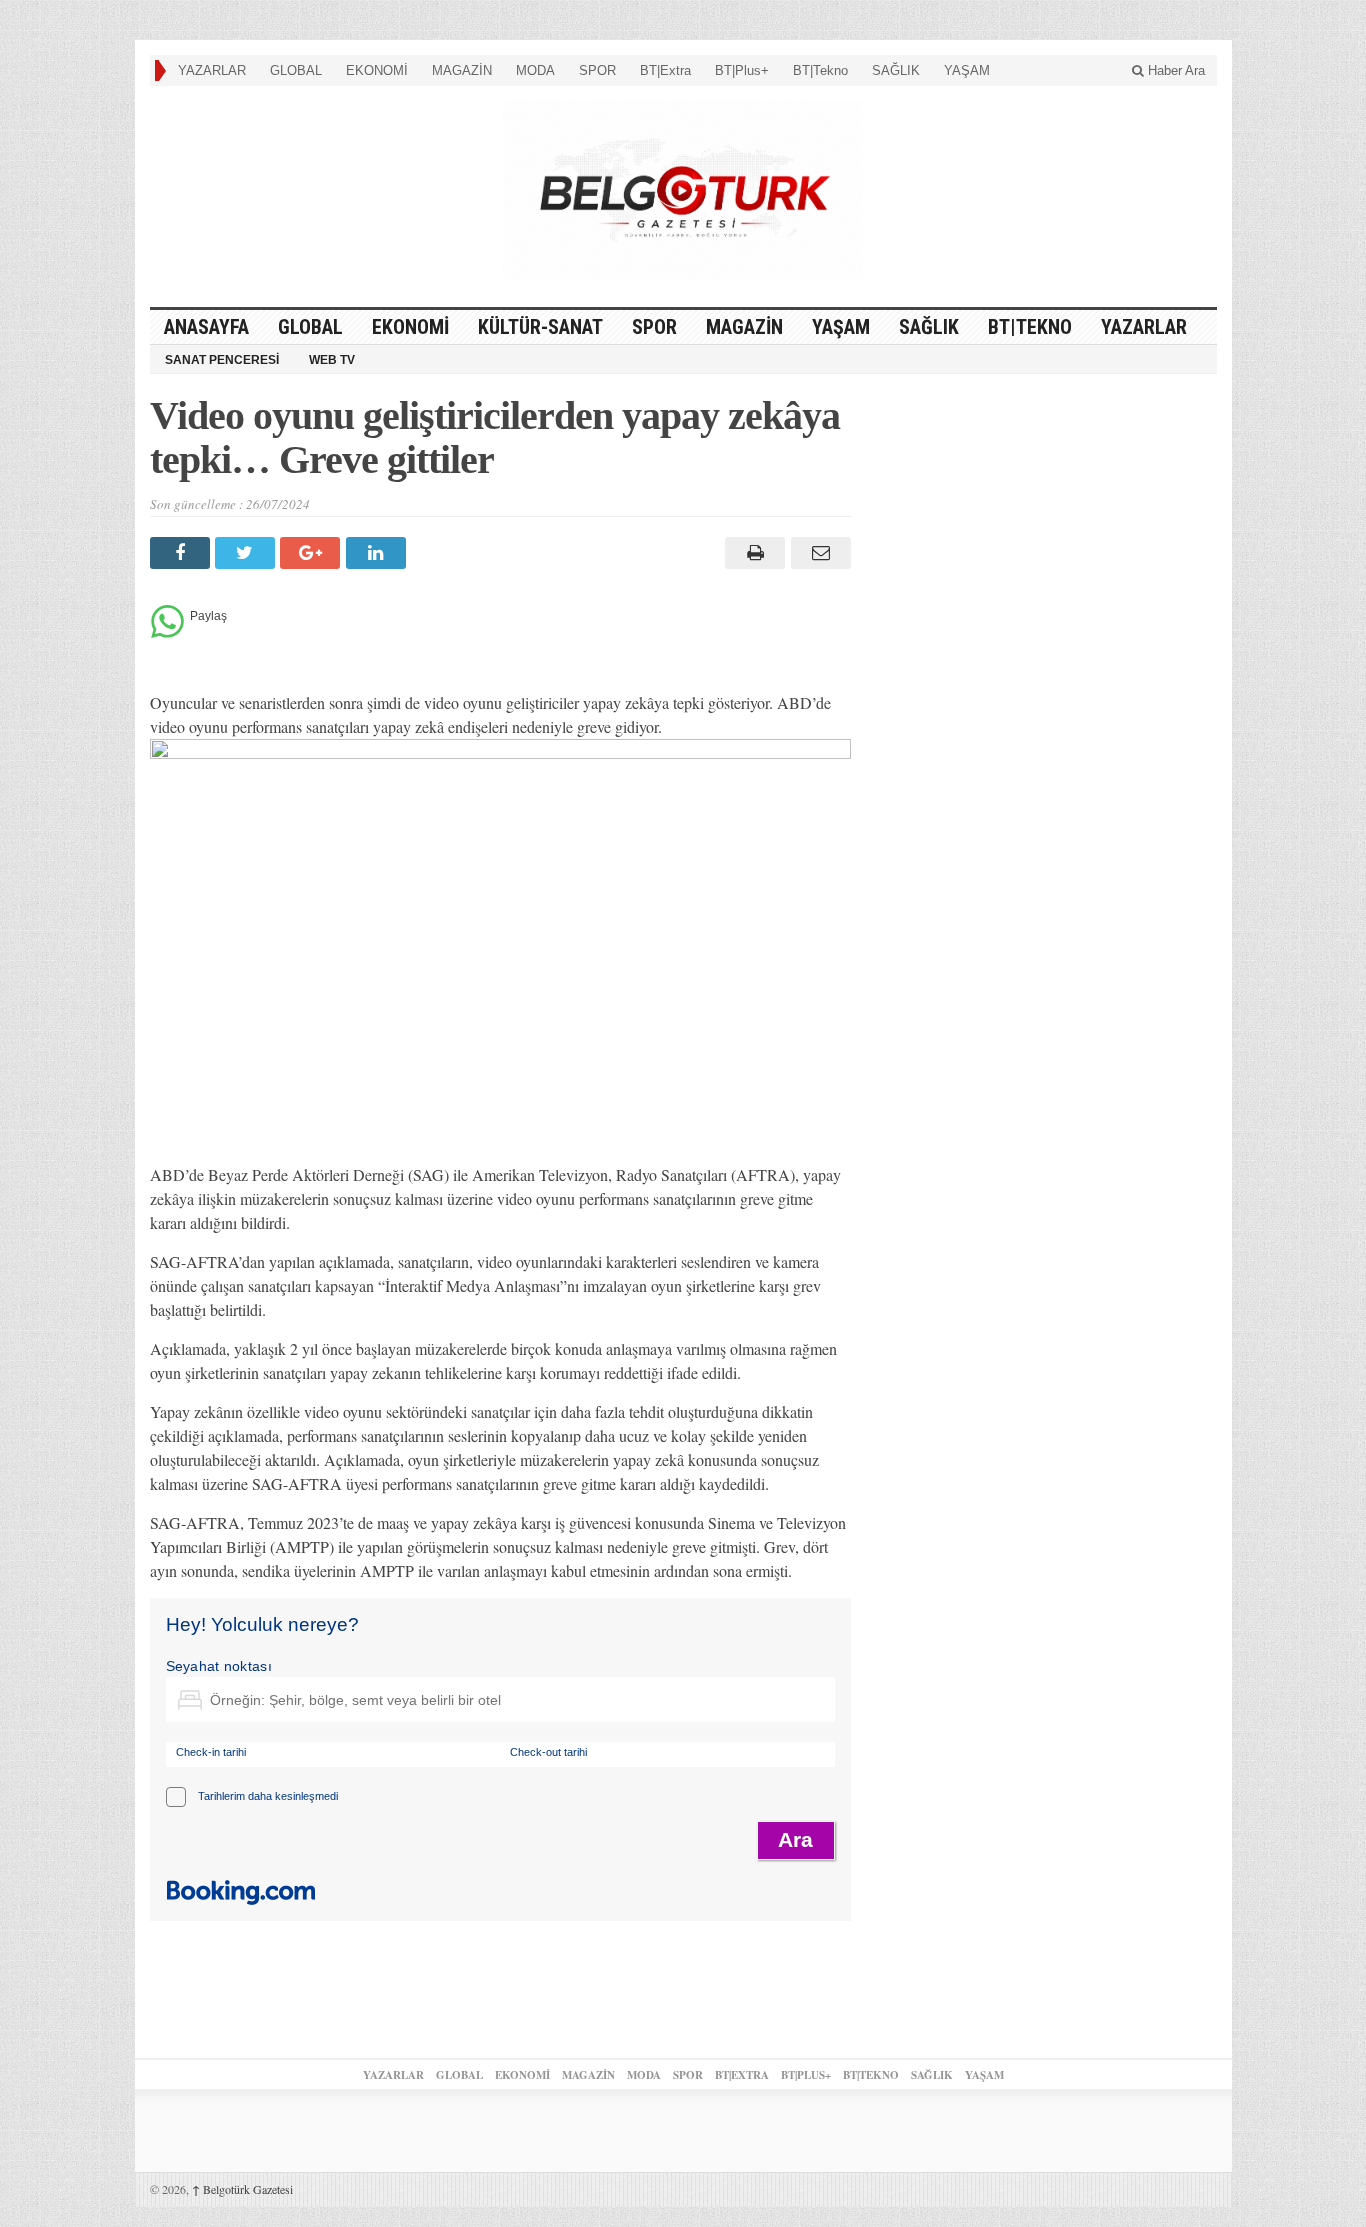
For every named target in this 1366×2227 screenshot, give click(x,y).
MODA (535, 70)
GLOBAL (296, 70)
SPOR (597, 70)
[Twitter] (247, 553)
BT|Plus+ (742, 70)
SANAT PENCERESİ (222, 360)
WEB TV (332, 360)
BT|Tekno (820, 70)
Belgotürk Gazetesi (242, 2189)
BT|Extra (665, 70)
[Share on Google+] (312, 553)
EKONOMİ (377, 70)
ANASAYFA (206, 327)
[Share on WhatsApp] (167, 632)
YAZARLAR (212, 70)
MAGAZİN (462, 70)
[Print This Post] (752, 553)
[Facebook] (182, 553)
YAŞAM (967, 70)
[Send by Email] (817, 553)
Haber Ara (1174, 70)
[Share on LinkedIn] (378, 553)
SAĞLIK (896, 70)
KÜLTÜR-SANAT (540, 327)
